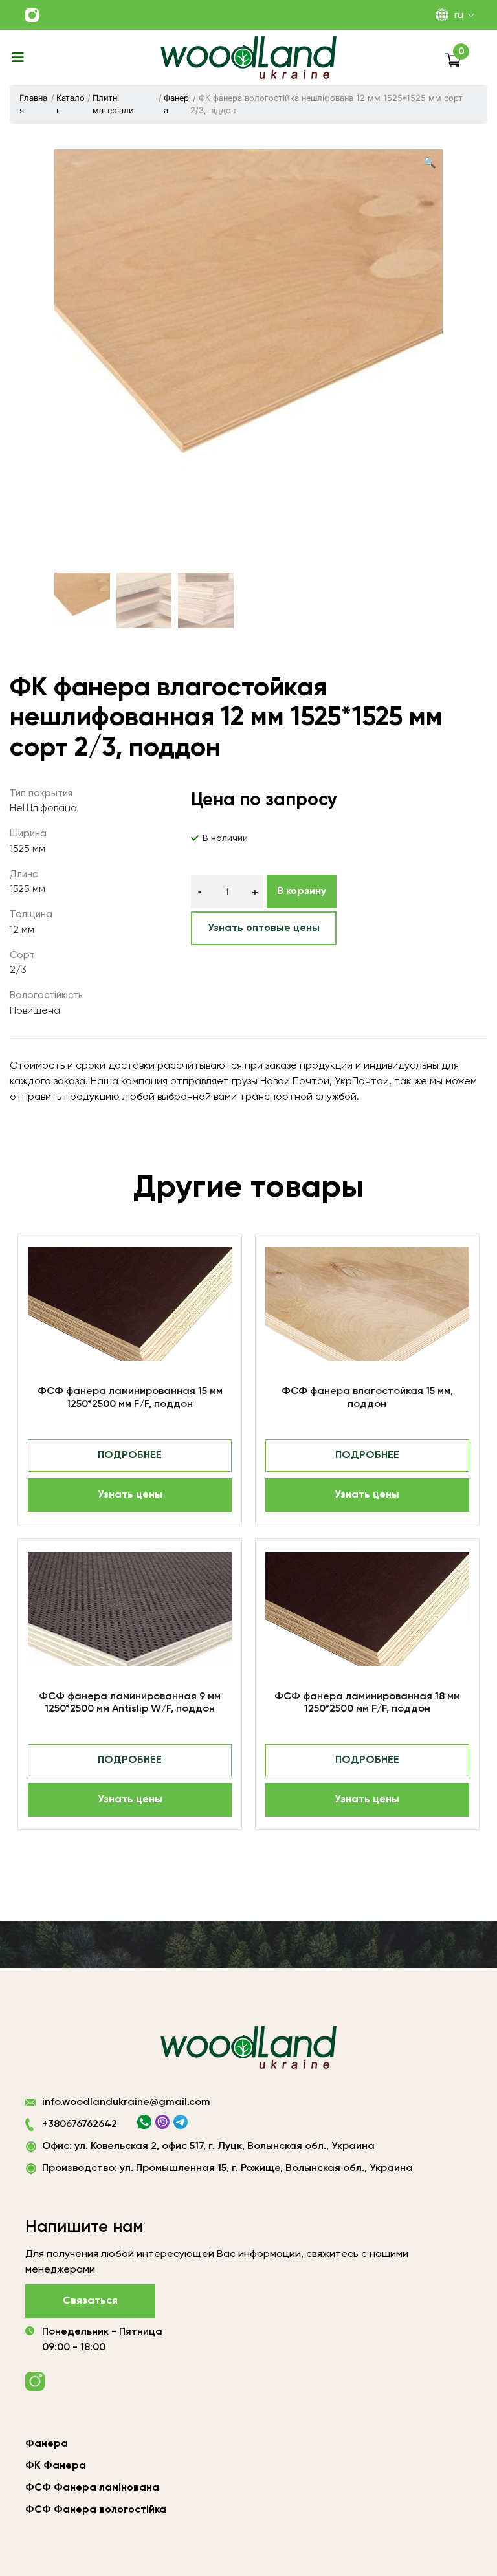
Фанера (176, 104)
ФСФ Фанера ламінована (92, 2488)
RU (459, 16)
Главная (33, 104)
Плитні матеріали (113, 104)
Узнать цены (130, 1495)
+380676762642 (80, 2124)
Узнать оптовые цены (264, 928)
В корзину (302, 891)
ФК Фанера (56, 2466)
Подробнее (130, 1456)
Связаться (90, 2301)
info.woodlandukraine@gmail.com (126, 2102)
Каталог (71, 104)
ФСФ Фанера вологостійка (96, 2510)
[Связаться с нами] (32, 15)
